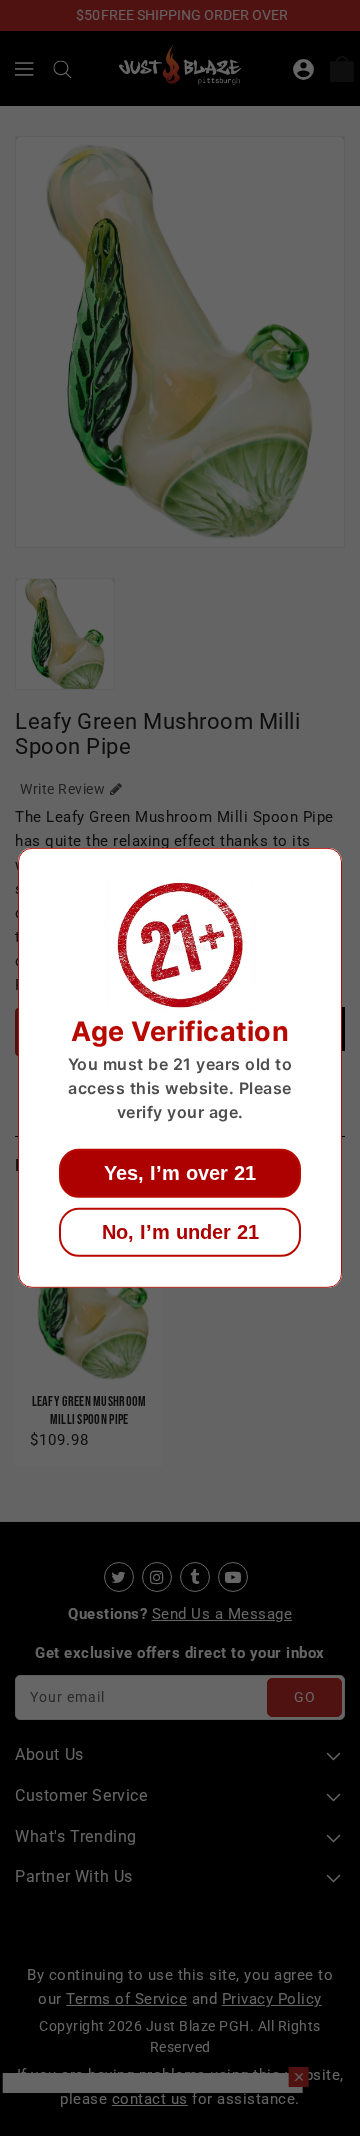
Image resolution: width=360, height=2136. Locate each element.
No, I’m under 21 (180, 1232)
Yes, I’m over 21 (180, 1173)
